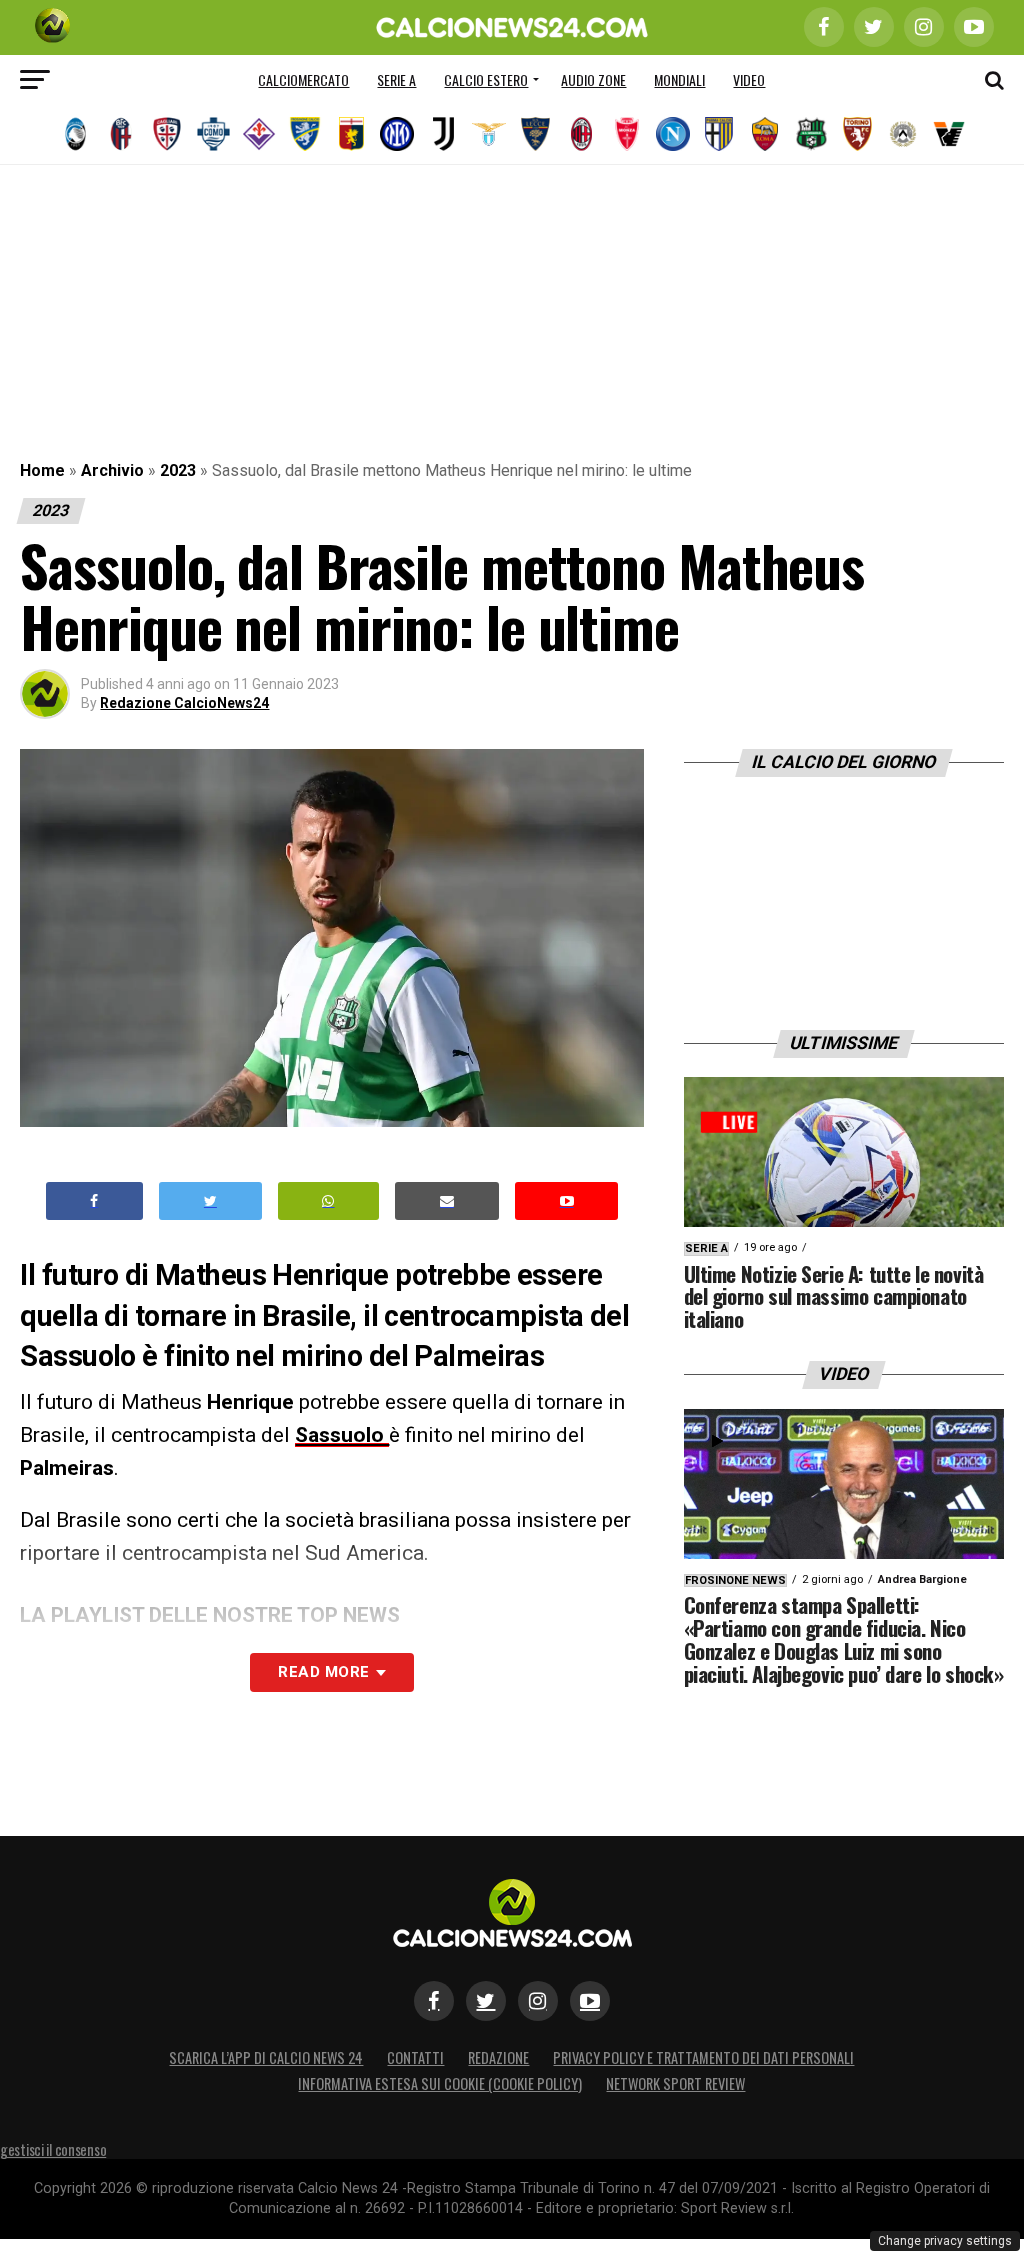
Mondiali (679, 79)
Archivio (112, 470)
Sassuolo (342, 1435)
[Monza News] (627, 134)
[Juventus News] (443, 134)
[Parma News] (719, 134)
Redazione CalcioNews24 (184, 703)
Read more (323, 1672)
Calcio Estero (486, 79)
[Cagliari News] (167, 134)
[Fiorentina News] (259, 134)
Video (749, 79)
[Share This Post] (329, 1201)
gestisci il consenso (53, 2149)
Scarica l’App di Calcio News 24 (266, 2057)
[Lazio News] (489, 134)
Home (42, 470)
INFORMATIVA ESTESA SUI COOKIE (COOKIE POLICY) (440, 2083)
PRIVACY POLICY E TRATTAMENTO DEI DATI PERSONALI (703, 2057)
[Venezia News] (949, 134)
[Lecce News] (535, 134)
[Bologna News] (121, 134)
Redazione (498, 2057)
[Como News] (213, 134)
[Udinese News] (903, 134)
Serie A (396, 79)
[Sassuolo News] (811, 134)
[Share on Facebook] (95, 1201)
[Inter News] (397, 134)
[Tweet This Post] (210, 1201)
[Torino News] (857, 134)
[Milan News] (581, 134)
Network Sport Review (675, 2083)
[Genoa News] (351, 134)
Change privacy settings (945, 2241)
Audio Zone (593, 79)
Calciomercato (303, 79)
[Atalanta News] (75, 134)
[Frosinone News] (305, 134)
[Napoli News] (673, 134)
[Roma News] (765, 134)
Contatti (415, 2057)
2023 (178, 470)
